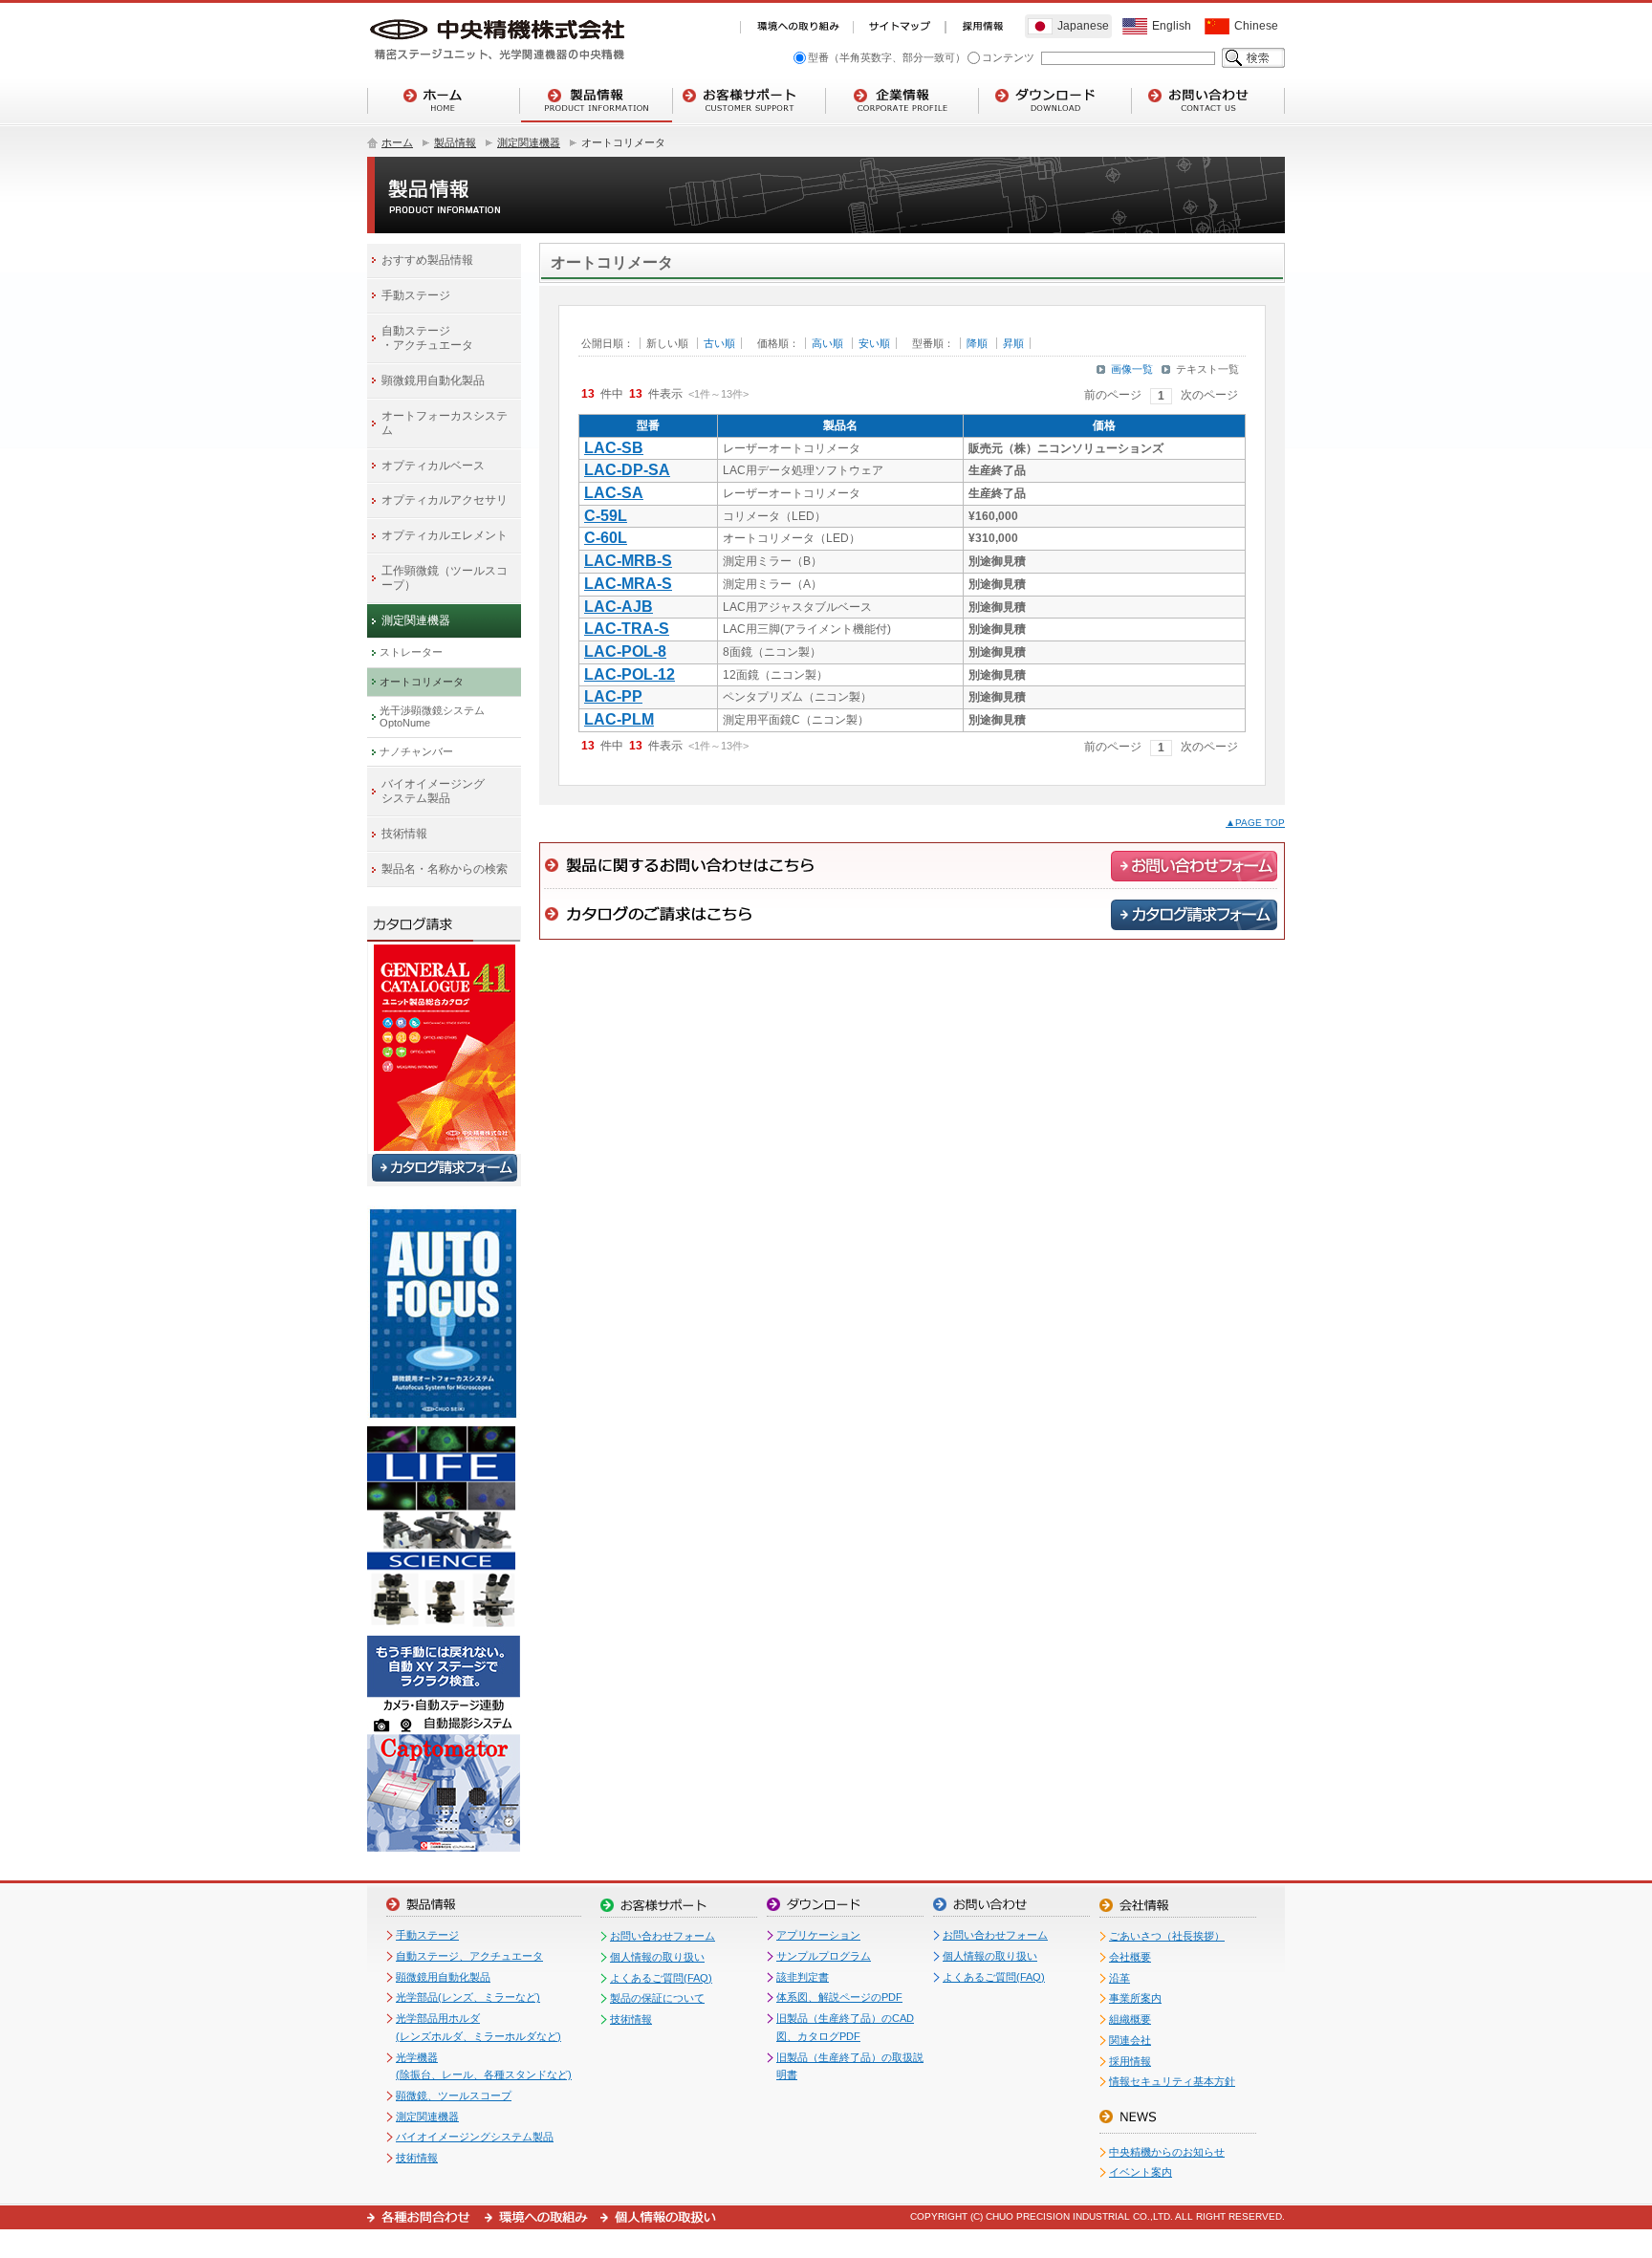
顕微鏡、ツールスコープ (454, 2095)
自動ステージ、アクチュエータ (469, 1956)
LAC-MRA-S (628, 584)
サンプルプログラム (824, 1956)
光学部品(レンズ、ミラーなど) (468, 1997)
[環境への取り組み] (796, 27)
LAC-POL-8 (625, 651)
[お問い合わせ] (1208, 100)
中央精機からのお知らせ (1167, 2152)
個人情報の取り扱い (657, 1957)
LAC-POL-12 (630, 674)
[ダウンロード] (1055, 100)
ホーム (397, 142)
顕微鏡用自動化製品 (443, 1977)
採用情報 (1130, 2061)
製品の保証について (657, 1998)
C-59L (606, 516)
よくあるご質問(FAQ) (661, 1978)
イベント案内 (1141, 2172)
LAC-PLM (619, 719)
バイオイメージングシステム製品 (475, 2137)
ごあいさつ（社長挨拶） (1167, 1936)
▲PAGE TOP (1255, 823)
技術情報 (417, 2158)
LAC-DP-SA (627, 470)
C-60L (606, 538)
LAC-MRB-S (628, 561)
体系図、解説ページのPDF (839, 1997)
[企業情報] (902, 100)
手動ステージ (427, 1935)
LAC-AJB (619, 607)
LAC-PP (613, 696)
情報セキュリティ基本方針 (1172, 2081)
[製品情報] (597, 100)
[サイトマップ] (899, 27)
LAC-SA (614, 493)
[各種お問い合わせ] (426, 2217)
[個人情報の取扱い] (658, 2217)
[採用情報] (983, 27)
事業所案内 (1135, 1998)
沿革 (1119, 1978)
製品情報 (455, 142)
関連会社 (1130, 2040)
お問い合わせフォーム (663, 1936)
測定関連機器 (529, 142)
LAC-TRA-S (627, 629)
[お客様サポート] (750, 100)
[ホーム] (444, 100)
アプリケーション (818, 1935)
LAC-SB (614, 448)
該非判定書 (803, 1977)
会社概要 (1130, 1957)
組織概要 (1130, 2019)
